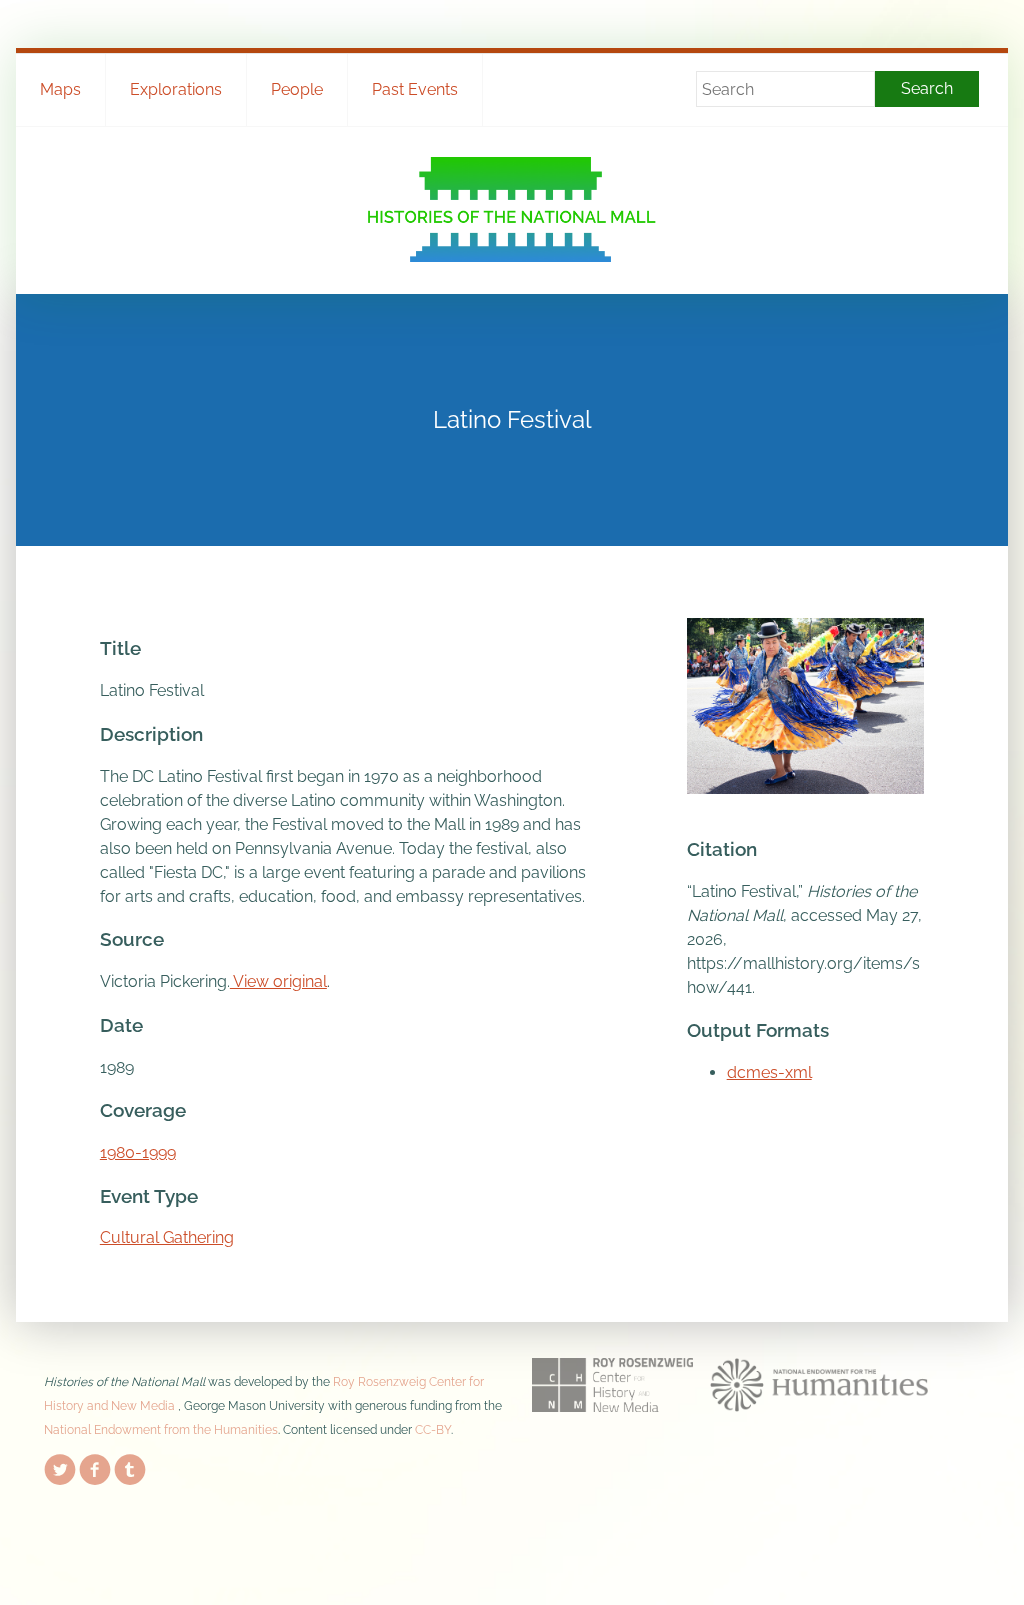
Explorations (176, 89)
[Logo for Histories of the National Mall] (511, 209)
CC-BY (433, 1430)
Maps (60, 89)
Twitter (60, 1466)
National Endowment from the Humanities (161, 1430)
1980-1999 (138, 1152)
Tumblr (130, 1466)
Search (927, 88)
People (297, 89)
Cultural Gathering (167, 1237)
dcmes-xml (769, 1072)
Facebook (95, 1466)
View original (278, 981)
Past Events (415, 89)
